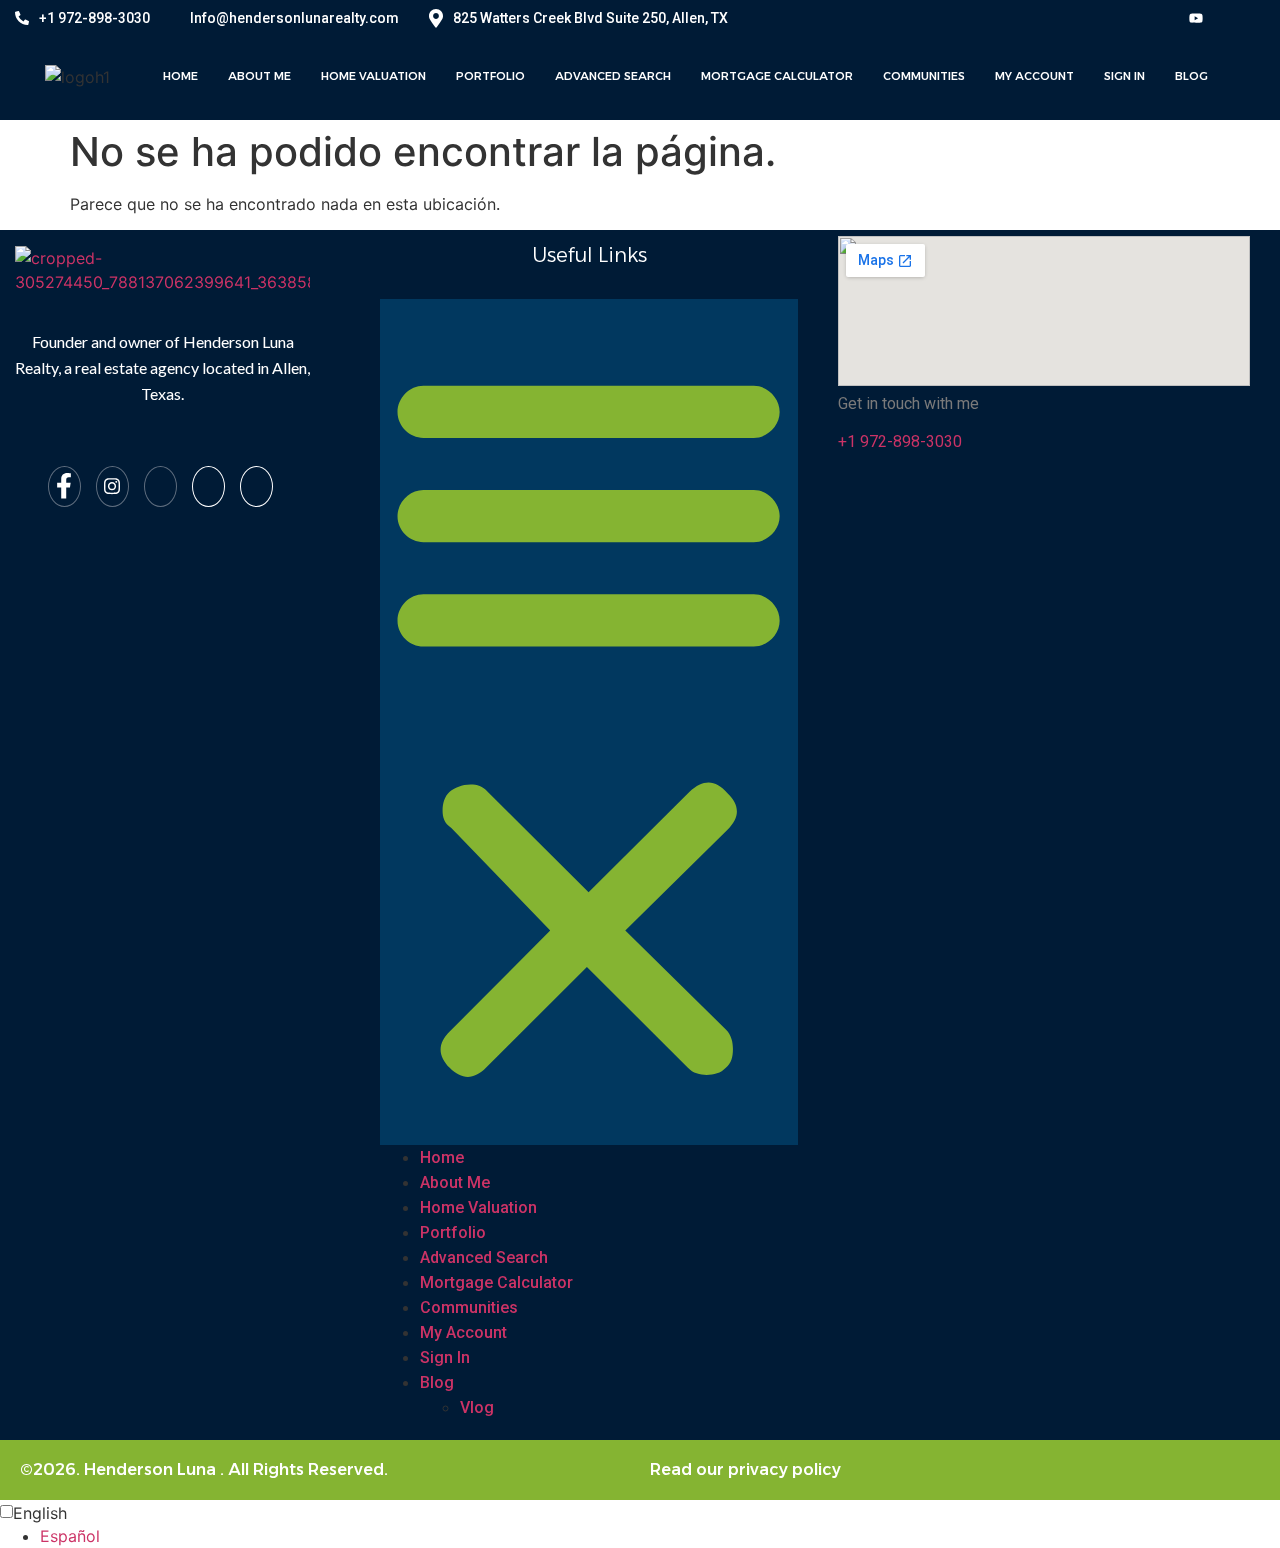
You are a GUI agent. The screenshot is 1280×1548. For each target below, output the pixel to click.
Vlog (477, 1407)
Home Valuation (373, 76)
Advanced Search (613, 76)
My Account (1034, 76)
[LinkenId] (256, 486)
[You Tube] (1196, 17)
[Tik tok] (208, 486)
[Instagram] (112, 486)
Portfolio (490, 76)
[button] (588, 722)
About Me (259, 76)
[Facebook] (64, 486)
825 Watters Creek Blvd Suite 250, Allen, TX (590, 18)
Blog (1191, 76)
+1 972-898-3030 (94, 18)
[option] (660, 1536)
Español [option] (70, 1536)
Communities (924, 76)
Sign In (1124, 76)
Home (180, 76)
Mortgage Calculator (777, 76)
